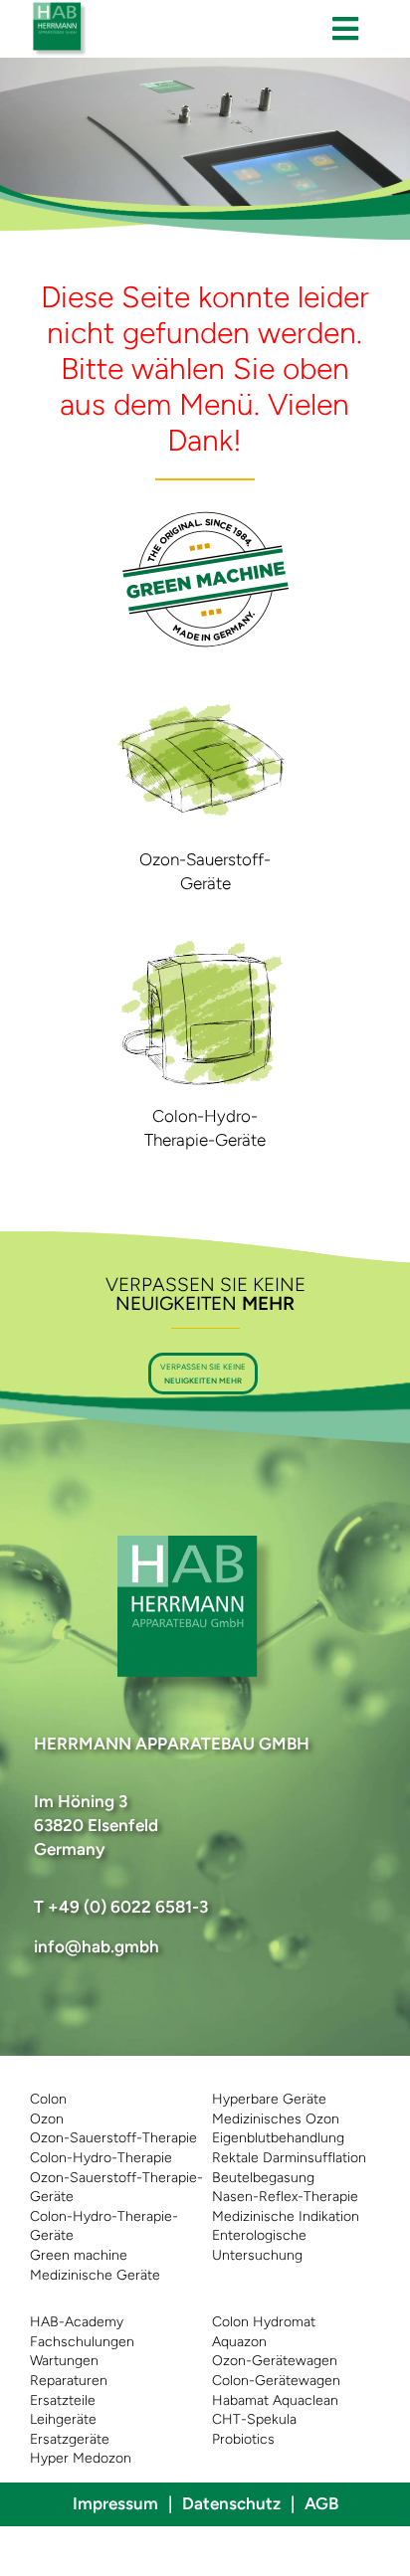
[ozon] (205, 687)
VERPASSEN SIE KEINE (203, 1373)
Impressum (115, 2503)
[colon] (205, 944)
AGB (321, 2503)
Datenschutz (231, 2503)
